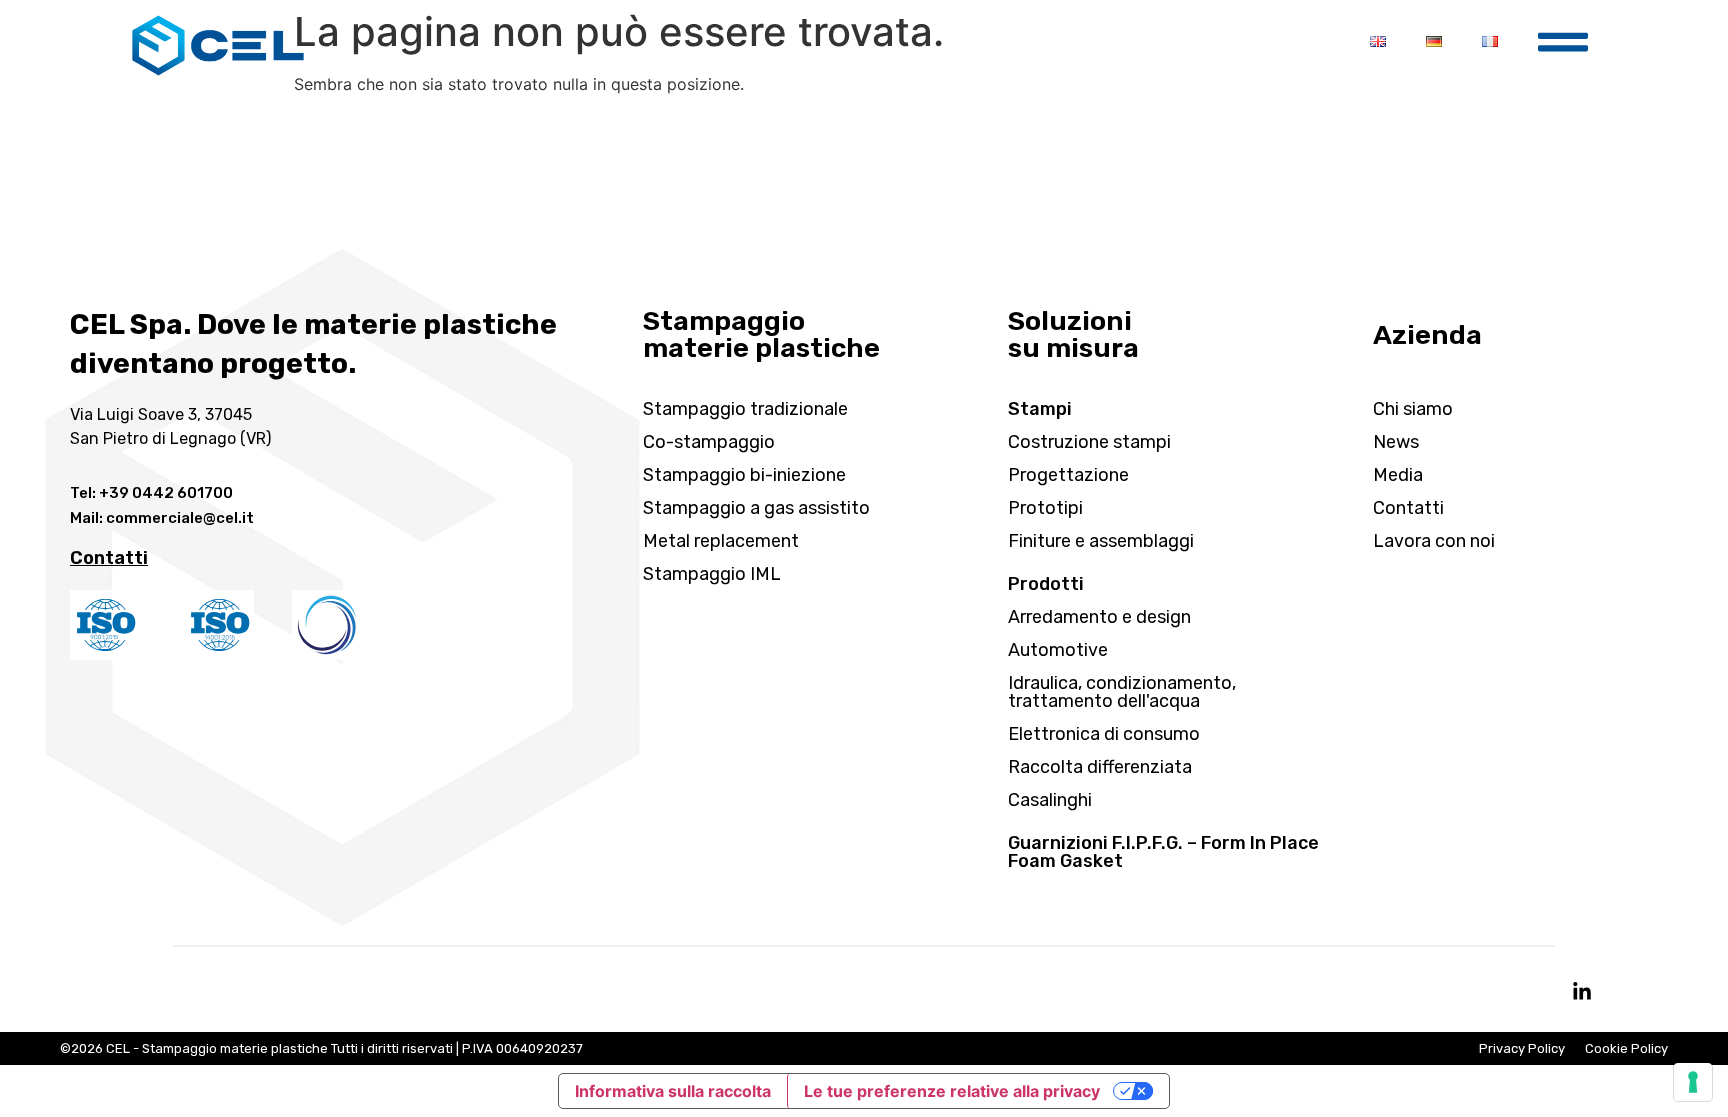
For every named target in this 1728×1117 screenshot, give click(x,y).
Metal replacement (721, 541)
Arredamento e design (1099, 617)
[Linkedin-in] (1582, 992)
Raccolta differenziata (1100, 767)
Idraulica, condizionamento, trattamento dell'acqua (1122, 692)
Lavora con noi (1434, 541)
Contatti (1408, 508)
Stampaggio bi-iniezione (744, 475)
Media (1398, 475)
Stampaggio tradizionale (745, 409)
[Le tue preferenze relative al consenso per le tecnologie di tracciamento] (1693, 1082)
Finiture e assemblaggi (1101, 541)
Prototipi (1045, 508)
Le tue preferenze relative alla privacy (952, 1091)
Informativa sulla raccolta (673, 1091)
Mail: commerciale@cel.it (162, 518)
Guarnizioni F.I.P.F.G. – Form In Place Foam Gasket (1163, 852)
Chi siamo (1413, 409)
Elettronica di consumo (1104, 734)
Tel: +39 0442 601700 (151, 493)
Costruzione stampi (1089, 442)
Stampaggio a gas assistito (756, 508)
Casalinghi (1050, 800)
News (1396, 442)
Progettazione (1068, 475)
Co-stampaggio (709, 442)
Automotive (1058, 650)
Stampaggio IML (712, 574)
